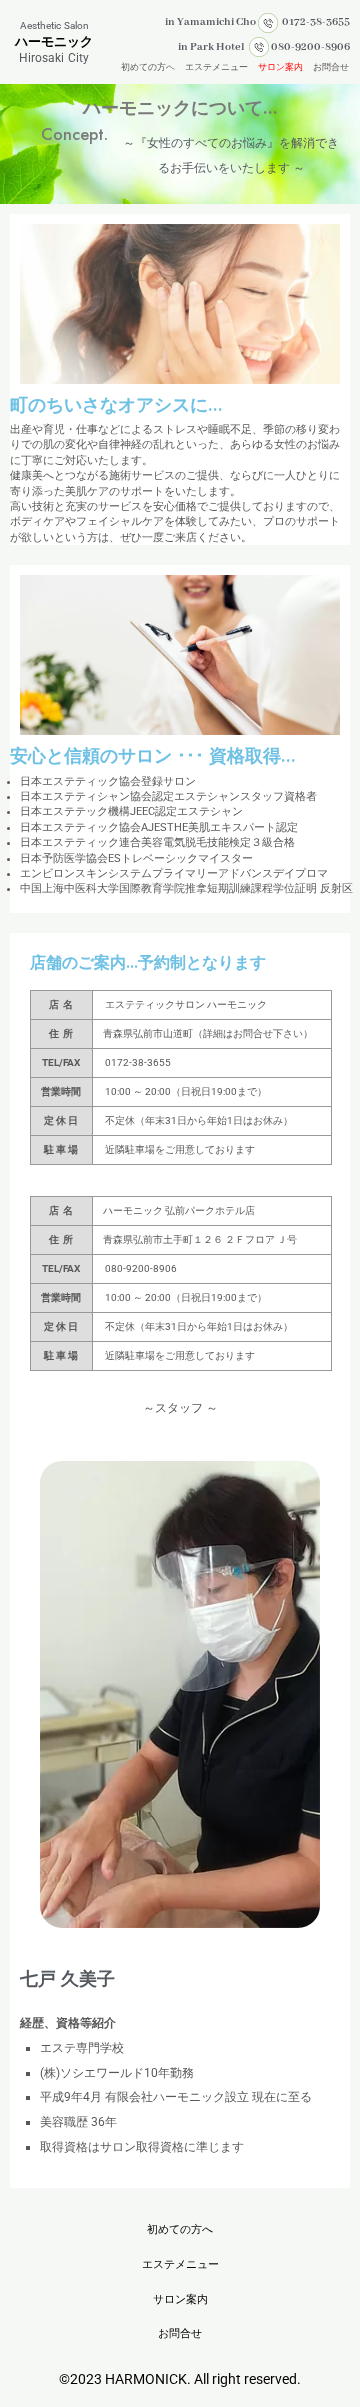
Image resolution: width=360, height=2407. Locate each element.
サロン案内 (280, 67)
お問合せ (331, 67)
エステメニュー (216, 67)
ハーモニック (54, 41)
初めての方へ (148, 67)
